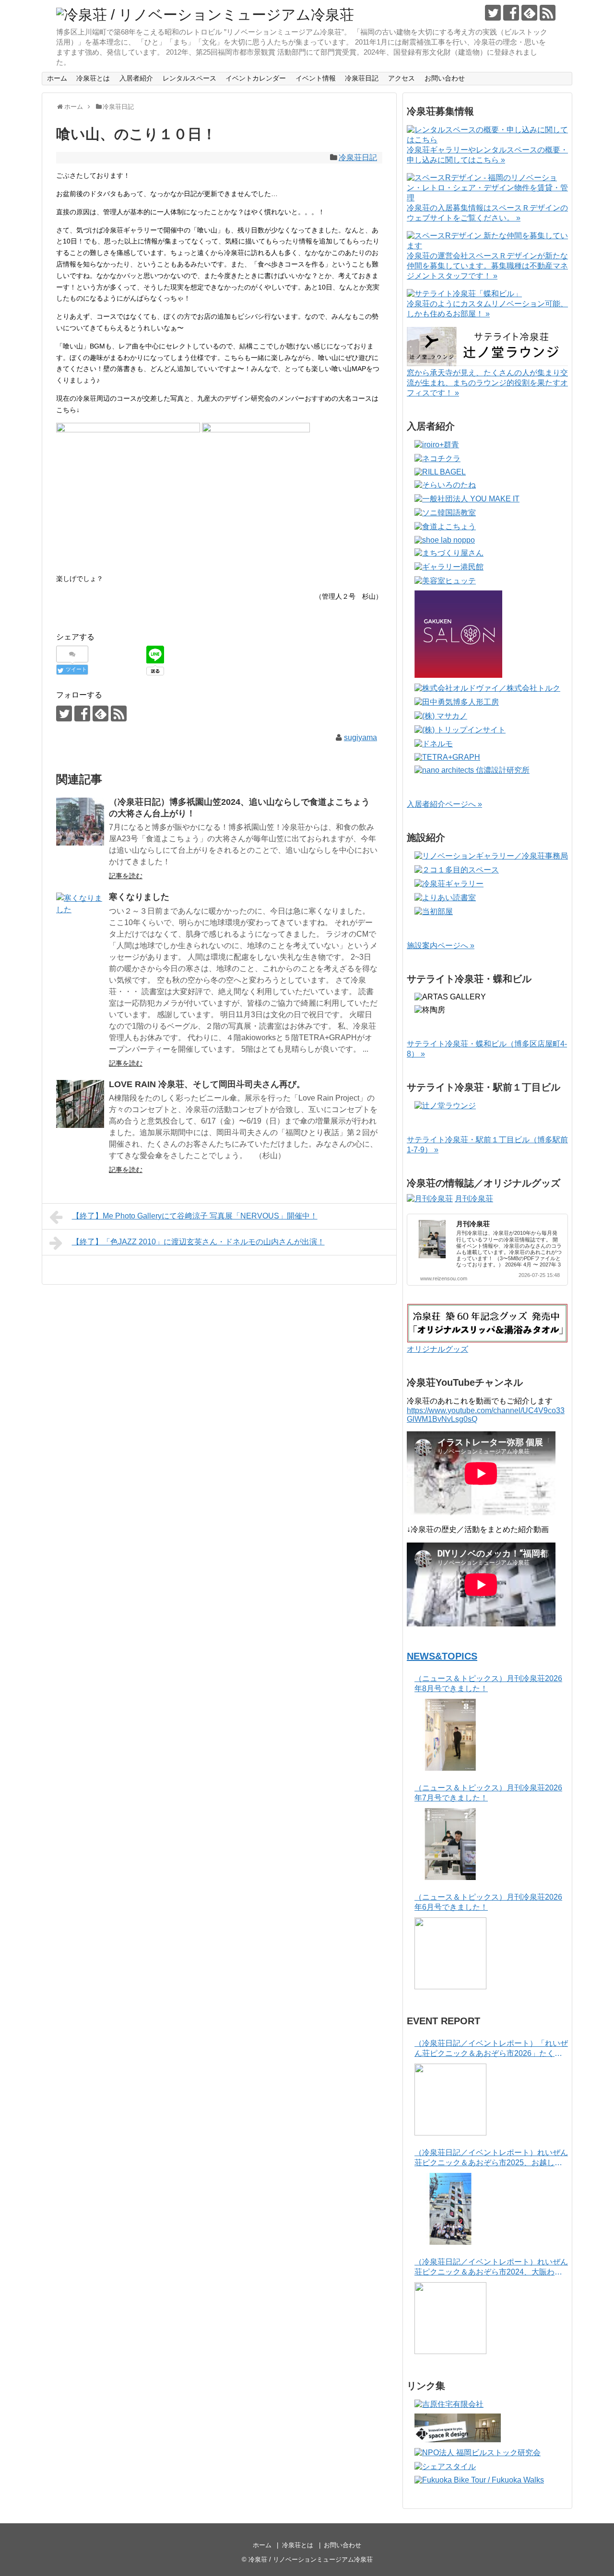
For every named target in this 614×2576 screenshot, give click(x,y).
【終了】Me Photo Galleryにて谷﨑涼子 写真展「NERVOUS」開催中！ (195, 1216)
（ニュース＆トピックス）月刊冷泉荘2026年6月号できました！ (488, 1902)
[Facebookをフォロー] (511, 13)
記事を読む (126, 876)
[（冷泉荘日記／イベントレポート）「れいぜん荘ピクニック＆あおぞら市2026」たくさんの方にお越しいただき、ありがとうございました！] (450, 2100)
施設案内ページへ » (441, 946)
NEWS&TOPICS (442, 1656)
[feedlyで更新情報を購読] (529, 13)
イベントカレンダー (256, 78)
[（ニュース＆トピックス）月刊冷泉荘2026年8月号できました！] (450, 1735)
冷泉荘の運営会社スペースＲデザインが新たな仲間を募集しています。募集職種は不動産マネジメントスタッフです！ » (487, 266)
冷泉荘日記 (362, 78)
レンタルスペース (189, 78)
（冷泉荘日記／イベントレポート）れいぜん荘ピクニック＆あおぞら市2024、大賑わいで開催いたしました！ (491, 2268)
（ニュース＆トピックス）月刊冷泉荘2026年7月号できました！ (488, 1793)
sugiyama (360, 737)
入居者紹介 (136, 78)
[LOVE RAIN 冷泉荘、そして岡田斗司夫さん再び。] (80, 1104)
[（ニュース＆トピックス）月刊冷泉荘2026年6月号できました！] (450, 1953)
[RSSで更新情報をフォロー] (548, 13)
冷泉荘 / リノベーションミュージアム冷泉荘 (311, 2559)
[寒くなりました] (80, 917)
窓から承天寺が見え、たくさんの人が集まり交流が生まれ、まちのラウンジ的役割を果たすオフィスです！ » (487, 383)
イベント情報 (316, 78)
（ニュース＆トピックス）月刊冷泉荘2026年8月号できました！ (488, 1683)
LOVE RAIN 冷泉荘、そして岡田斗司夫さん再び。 (207, 1084)
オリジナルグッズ (437, 1349)
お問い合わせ (445, 78)
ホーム (57, 78)
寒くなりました (139, 897)
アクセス (401, 78)
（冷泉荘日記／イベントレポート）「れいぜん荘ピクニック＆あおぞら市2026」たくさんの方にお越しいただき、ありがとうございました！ (491, 2049)
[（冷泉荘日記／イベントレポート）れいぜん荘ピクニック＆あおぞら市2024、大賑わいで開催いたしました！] (450, 2318)
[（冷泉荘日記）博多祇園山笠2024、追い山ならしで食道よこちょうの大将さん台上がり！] (80, 822)
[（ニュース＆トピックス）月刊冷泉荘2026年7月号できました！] (450, 1844)
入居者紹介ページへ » (444, 804)
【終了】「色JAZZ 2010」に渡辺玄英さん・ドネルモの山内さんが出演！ (198, 1242)
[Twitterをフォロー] (493, 13)
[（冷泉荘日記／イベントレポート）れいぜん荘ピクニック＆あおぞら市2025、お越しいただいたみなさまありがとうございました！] (450, 2209)
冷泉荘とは (93, 78)
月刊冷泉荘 (474, 1199)
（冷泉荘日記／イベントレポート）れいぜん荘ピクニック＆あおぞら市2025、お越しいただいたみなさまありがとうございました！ (491, 2158)
